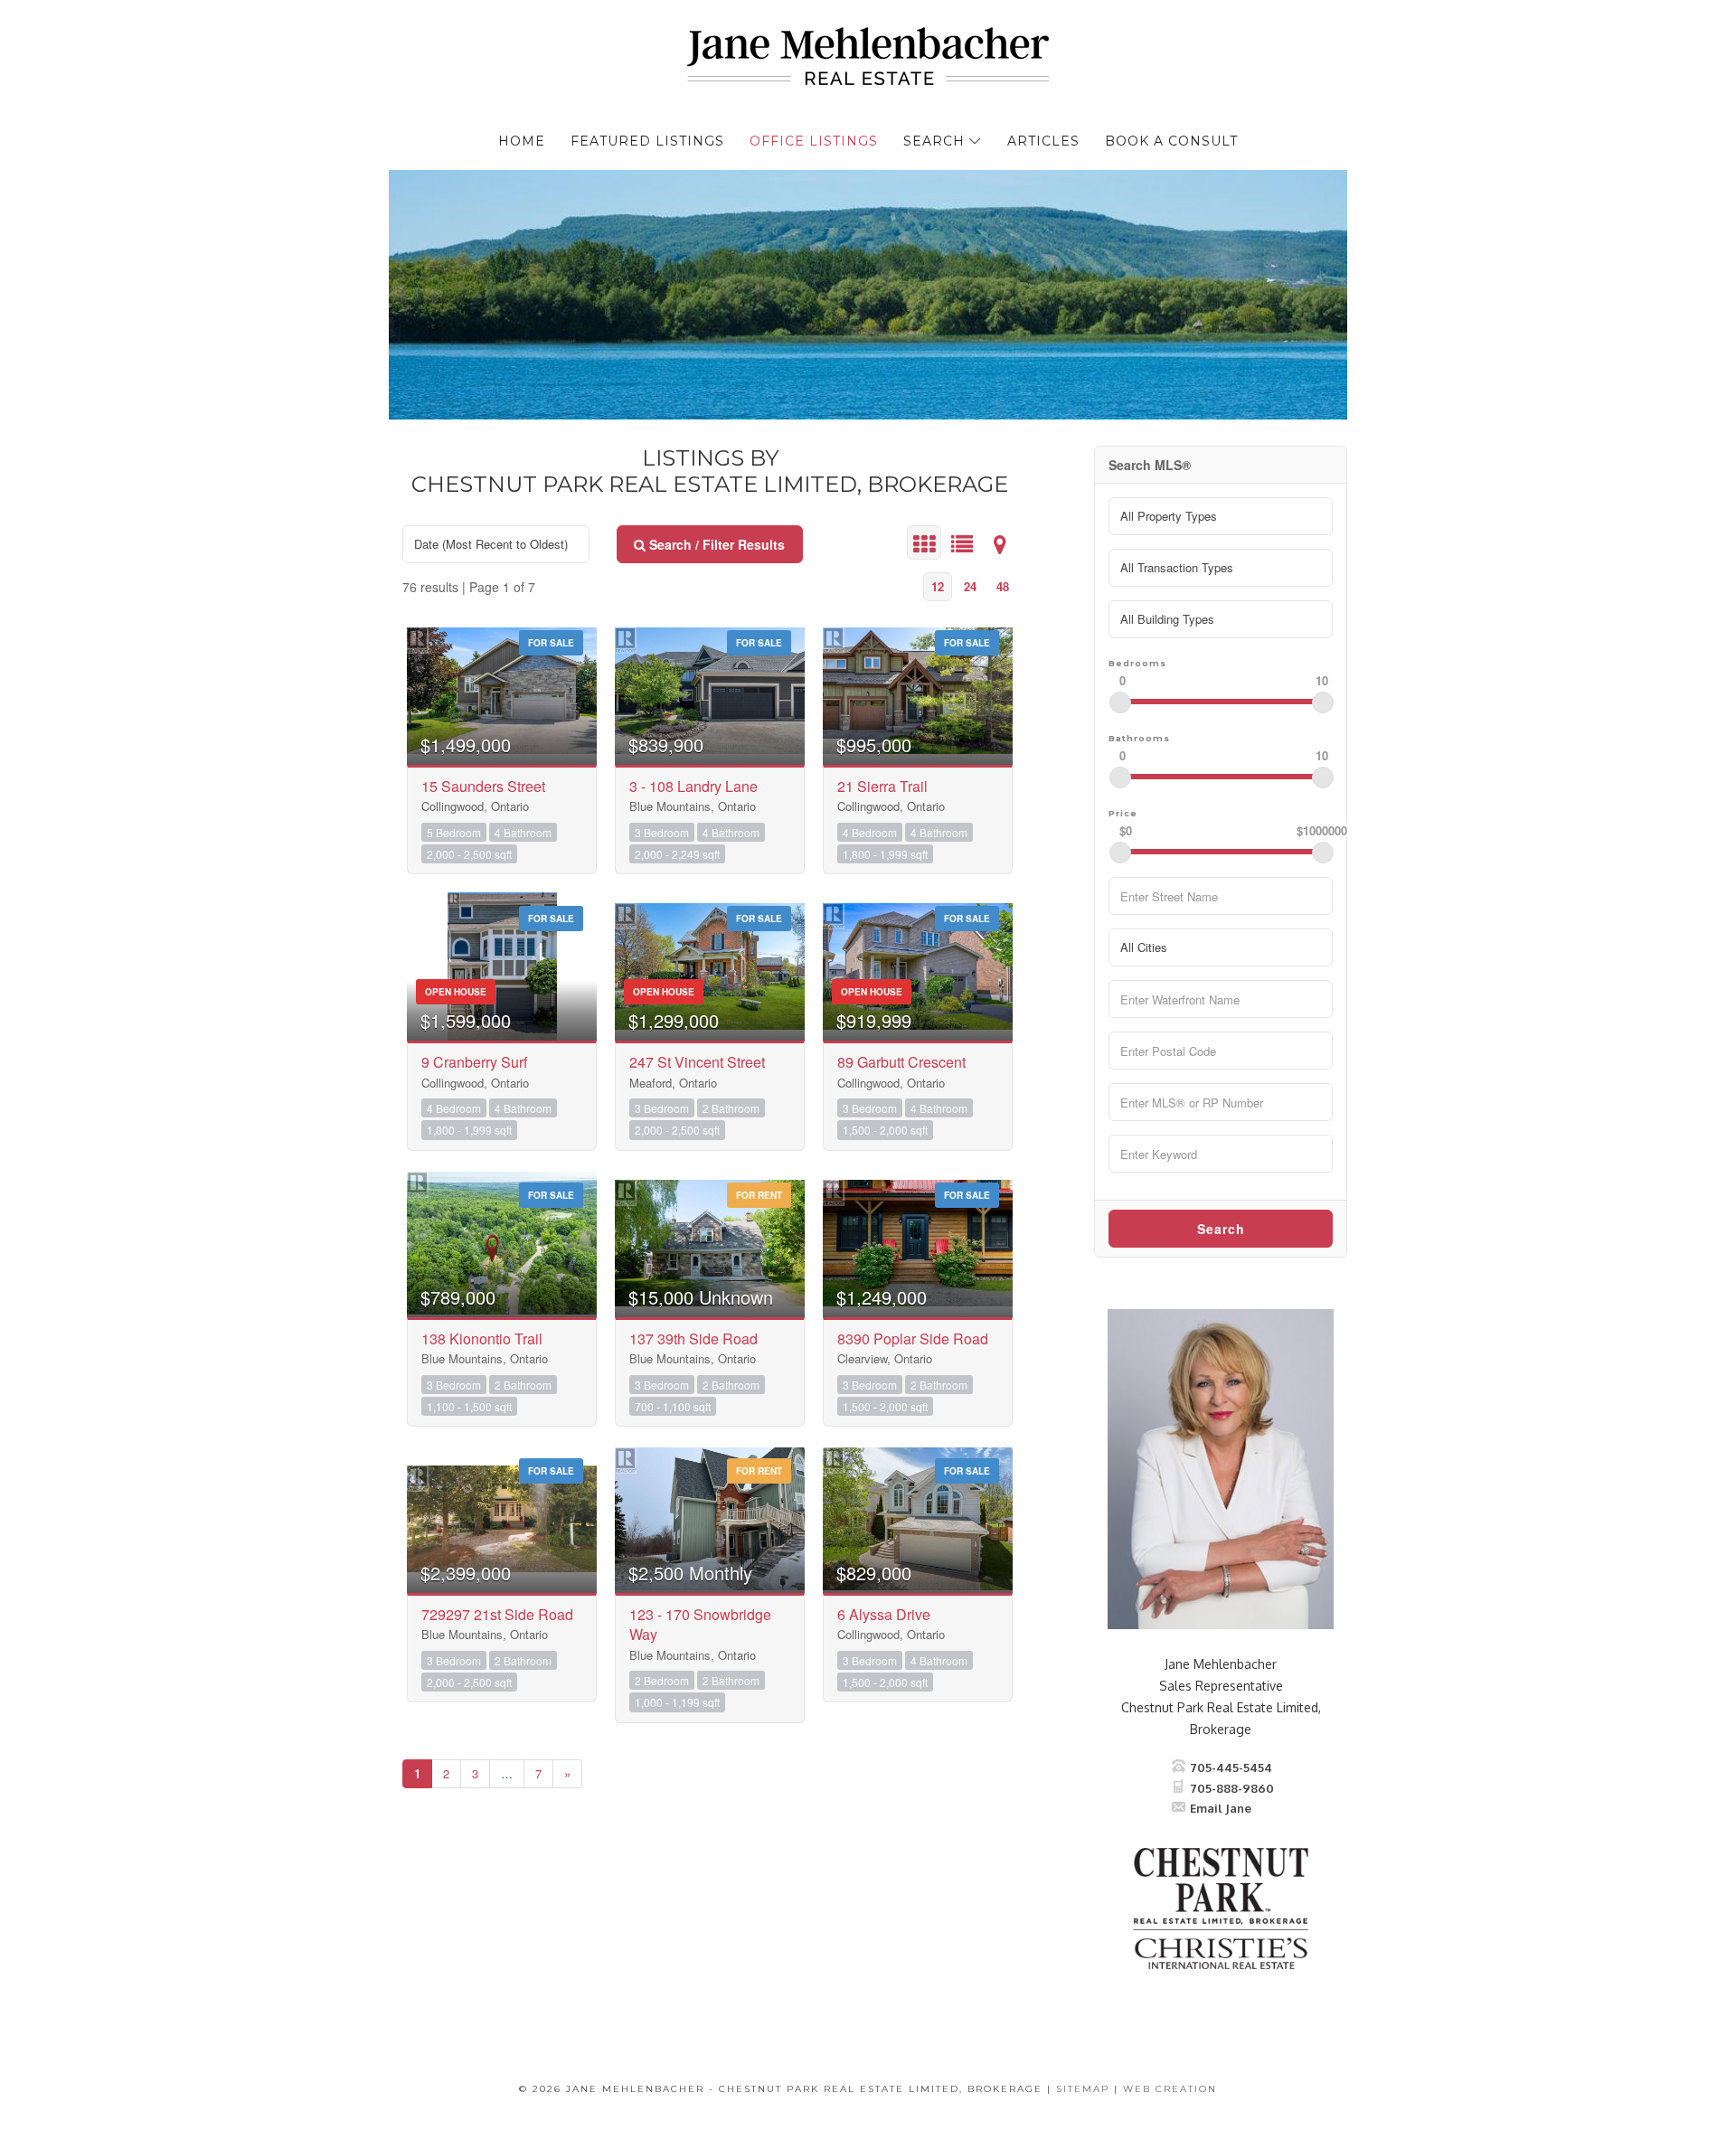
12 (938, 586)
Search (1221, 1229)
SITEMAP (1083, 2089)
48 (1003, 586)
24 (970, 586)
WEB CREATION (1170, 2089)
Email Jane (1221, 1808)
